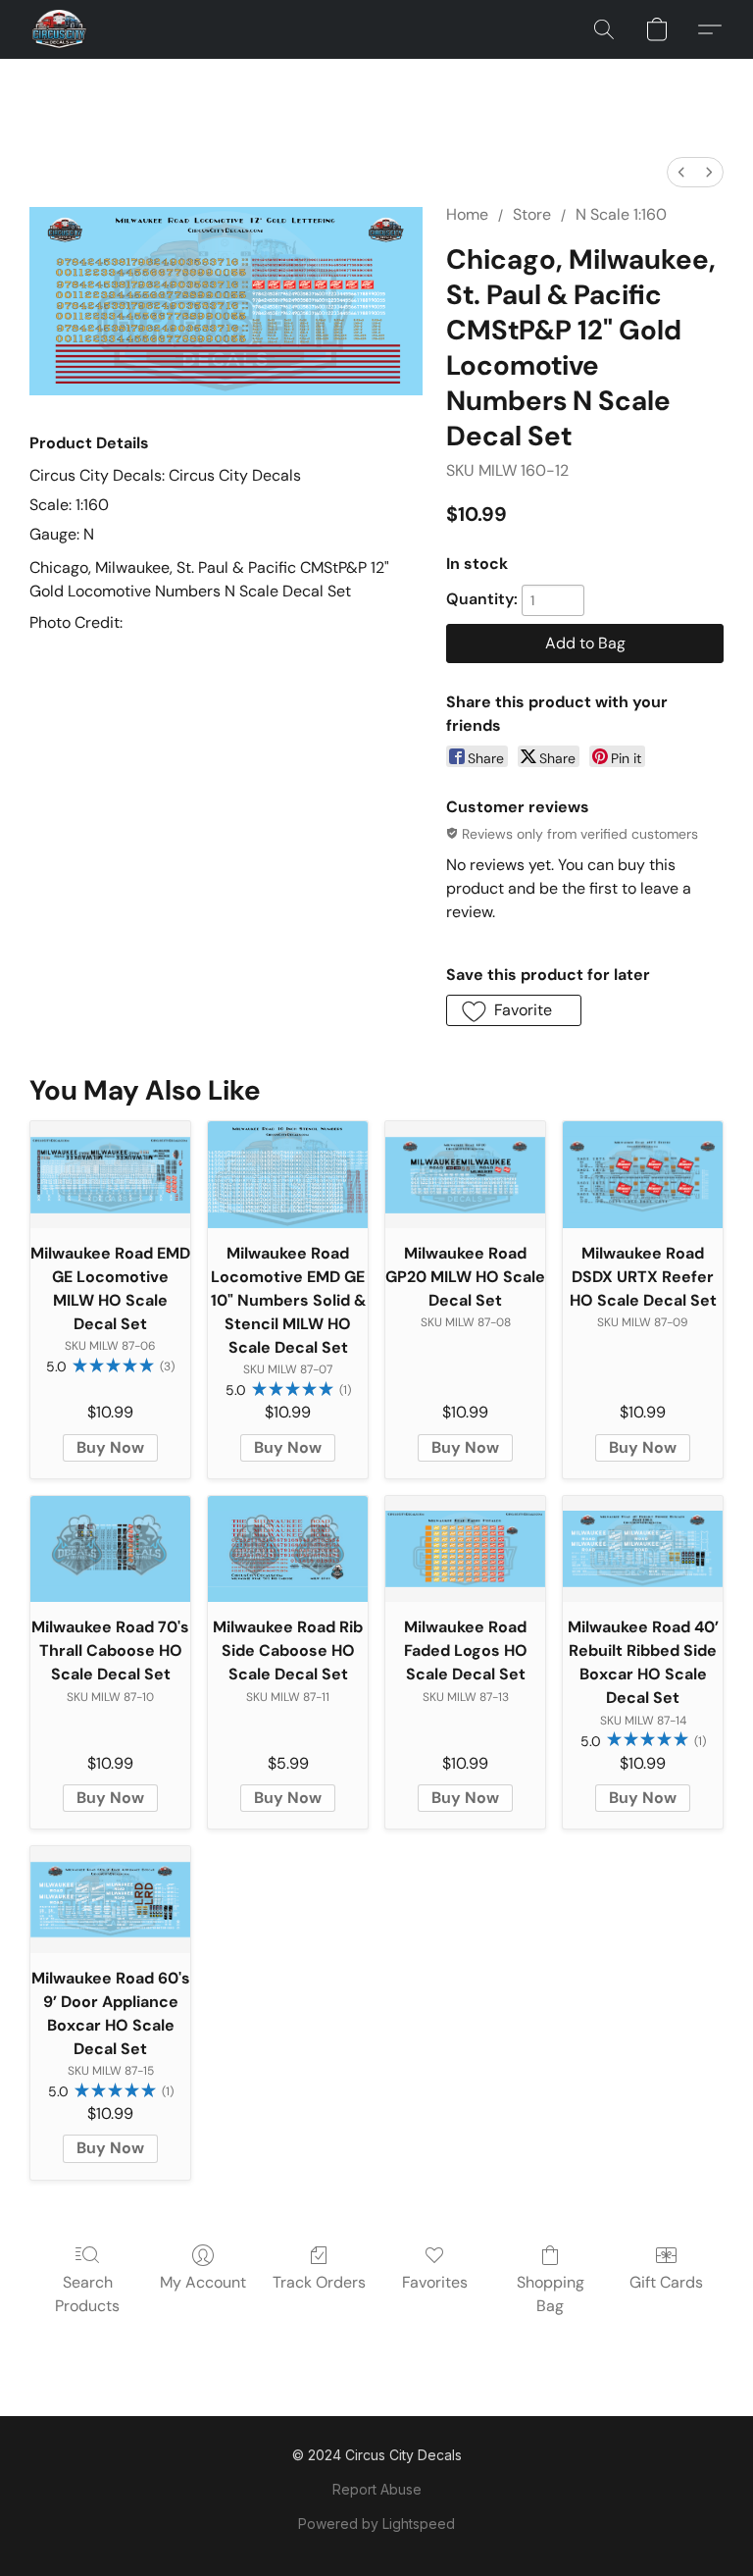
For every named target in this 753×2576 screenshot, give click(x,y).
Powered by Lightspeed (376, 2524)
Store (532, 214)
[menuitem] (681, 172)
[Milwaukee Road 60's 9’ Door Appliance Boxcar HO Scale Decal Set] (110, 1900)
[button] (59, 29)
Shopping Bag (551, 2294)
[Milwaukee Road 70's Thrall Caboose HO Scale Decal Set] (110, 1549)
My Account (203, 2282)
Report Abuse (377, 2489)
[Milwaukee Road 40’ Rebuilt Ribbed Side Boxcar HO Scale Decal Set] (643, 1549)
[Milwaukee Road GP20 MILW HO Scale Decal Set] (465, 1175)
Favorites (435, 2282)
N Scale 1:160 (621, 214)
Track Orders (319, 2282)
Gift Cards (666, 2282)
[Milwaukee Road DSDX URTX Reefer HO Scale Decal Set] (643, 1175)
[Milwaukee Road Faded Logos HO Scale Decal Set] (465, 1549)
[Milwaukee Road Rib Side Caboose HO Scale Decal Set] (288, 1549)
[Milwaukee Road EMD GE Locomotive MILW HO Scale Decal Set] (110, 1175)
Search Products (87, 2294)
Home (467, 214)
